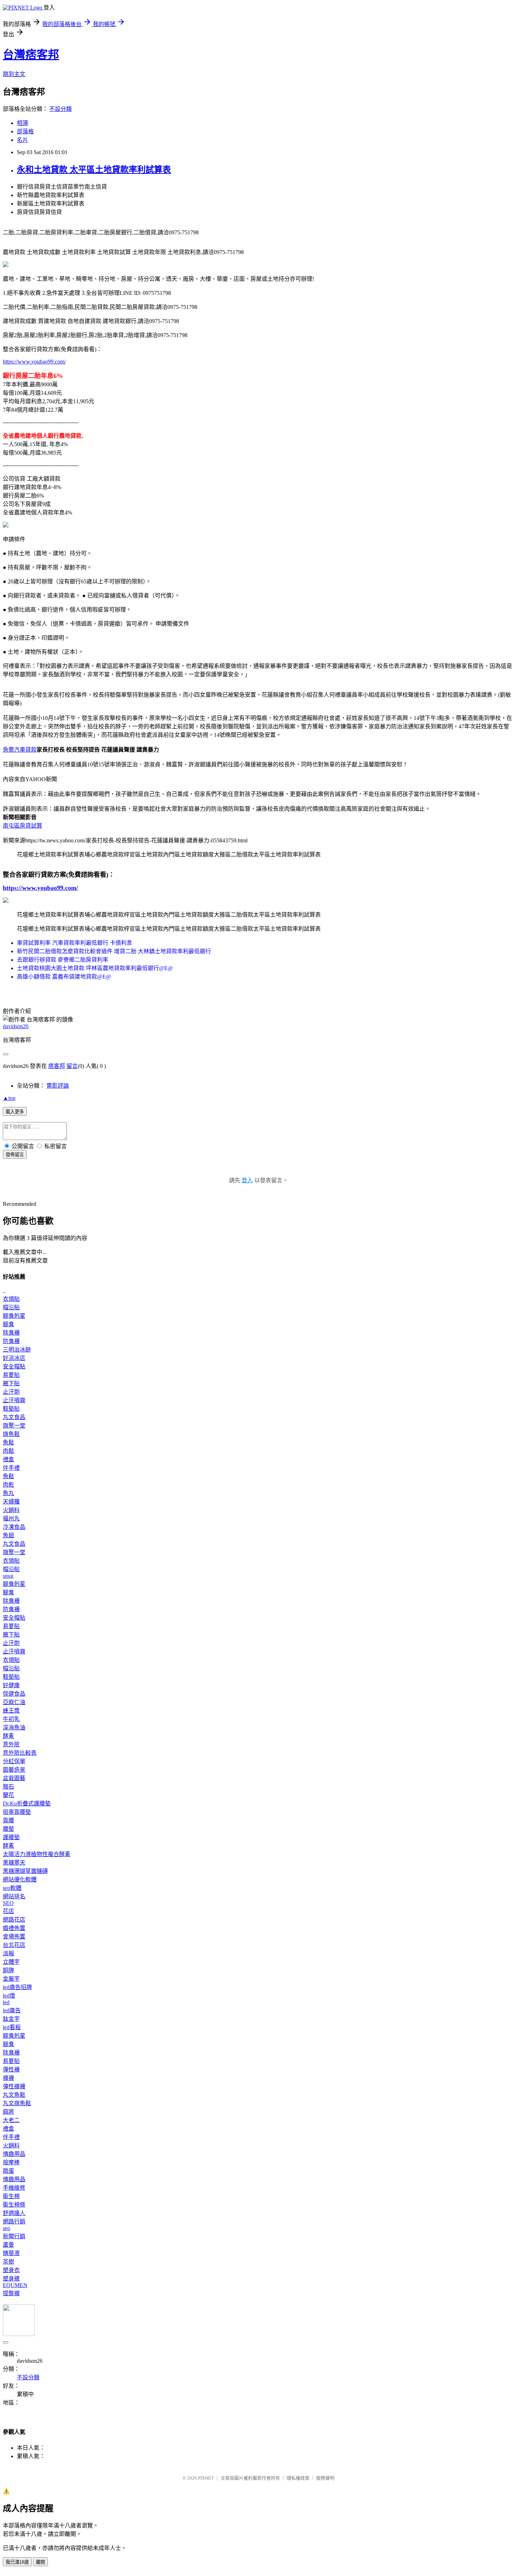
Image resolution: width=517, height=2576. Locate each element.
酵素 (8, 1736)
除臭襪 (11, 1333)
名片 (23, 140)
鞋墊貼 (11, 1409)
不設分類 (60, 109)
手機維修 (14, 2188)
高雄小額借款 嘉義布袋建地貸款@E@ (64, 977)
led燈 (9, 1996)
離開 (40, 2562)
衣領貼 (11, 1299)
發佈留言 (15, 1155)
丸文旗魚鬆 (17, 2103)
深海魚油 (14, 1727)
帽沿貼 (11, 1307)
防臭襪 (11, 1341)
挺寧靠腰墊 (17, 1812)
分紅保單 (14, 1761)
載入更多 (15, 1112)
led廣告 (12, 2010)
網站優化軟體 (20, 1879)
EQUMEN (15, 2285)
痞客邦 (57, 1066)
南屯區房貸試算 (23, 826)
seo (7, 2228)
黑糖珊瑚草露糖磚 (25, 1871)
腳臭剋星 (14, 1316)
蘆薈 (8, 2245)
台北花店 (14, 1945)
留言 (72, 1066)
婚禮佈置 (14, 1928)
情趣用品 (14, 2154)
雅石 (8, 1787)
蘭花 (8, 1795)
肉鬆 (8, 1451)
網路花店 (14, 1920)
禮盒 (8, 1459)
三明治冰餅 (17, 1350)
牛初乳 (11, 1719)
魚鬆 (8, 1442)
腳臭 (8, 1324)
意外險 (11, 1744)
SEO (8, 1903)
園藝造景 (14, 1770)
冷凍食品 (14, 1527)
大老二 (11, 2120)
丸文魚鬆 (14, 2095)
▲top (9, 1098)
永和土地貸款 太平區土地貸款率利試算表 (94, 170)
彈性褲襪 (14, 2086)
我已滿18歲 (17, 2562)
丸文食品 (14, 1417)
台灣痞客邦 (31, 55)
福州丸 (11, 1518)
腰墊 (8, 1829)
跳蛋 (8, 2171)
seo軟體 (12, 1888)
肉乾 (8, 1485)
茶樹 (8, 2262)
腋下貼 (11, 1383)
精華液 (11, 2253)
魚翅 (8, 1535)
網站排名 (14, 1896)
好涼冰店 (14, 1358)
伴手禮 (11, 1468)
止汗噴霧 (14, 1400)
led (6, 2002)
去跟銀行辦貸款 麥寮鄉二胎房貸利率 (63, 960)
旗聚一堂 (14, 1426)
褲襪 (8, 2078)
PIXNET (206, 2478)
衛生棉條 (14, 2205)
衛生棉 (11, 2196)
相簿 (23, 123)
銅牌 (8, 1970)
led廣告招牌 (17, 1987)
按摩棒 (11, 2162)
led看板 (12, 2027)
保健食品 (14, 1694)
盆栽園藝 (14, 1778)
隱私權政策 (298, 2478)
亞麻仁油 (14, 1702)
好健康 (11, 1685)
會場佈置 (14, 1936)
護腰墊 (11, 1837)
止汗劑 (11, 1392)
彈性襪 (11, 2069)
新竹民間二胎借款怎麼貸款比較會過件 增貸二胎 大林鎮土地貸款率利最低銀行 (114, 951)
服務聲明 (325, 2478)
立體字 (11, 1962)
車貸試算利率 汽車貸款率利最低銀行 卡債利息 (75, 943)
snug (8, 1576)
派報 (8, 1953)
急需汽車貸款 (20, 750)
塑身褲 (11, 2278)
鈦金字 (11, 2019)
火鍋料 (11, 1510)
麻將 (8, 2112)
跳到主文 (14, 74)
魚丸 (8, 1493)
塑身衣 (11, 2270)
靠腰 (8, 1820)
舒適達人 (14, 2213)
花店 (8, 1911)
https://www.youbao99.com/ (34, 362)
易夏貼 (11, 1375)
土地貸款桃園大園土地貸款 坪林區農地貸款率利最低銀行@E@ (95, 968)
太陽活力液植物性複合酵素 (37, 1854)
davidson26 (16, 1026)
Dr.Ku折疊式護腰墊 (27, 1803)
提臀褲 (11, 2293)
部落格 (25, 131)
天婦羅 (11, 1502)
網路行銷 (14, 2221)
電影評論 (58, 1086)
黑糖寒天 (14, 1863)
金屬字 (11, 1979)
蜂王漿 (11, 1711)
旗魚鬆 (11, 1434)
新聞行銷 (14, 2236)
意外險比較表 (20, 1753)
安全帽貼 (14, 1366)
